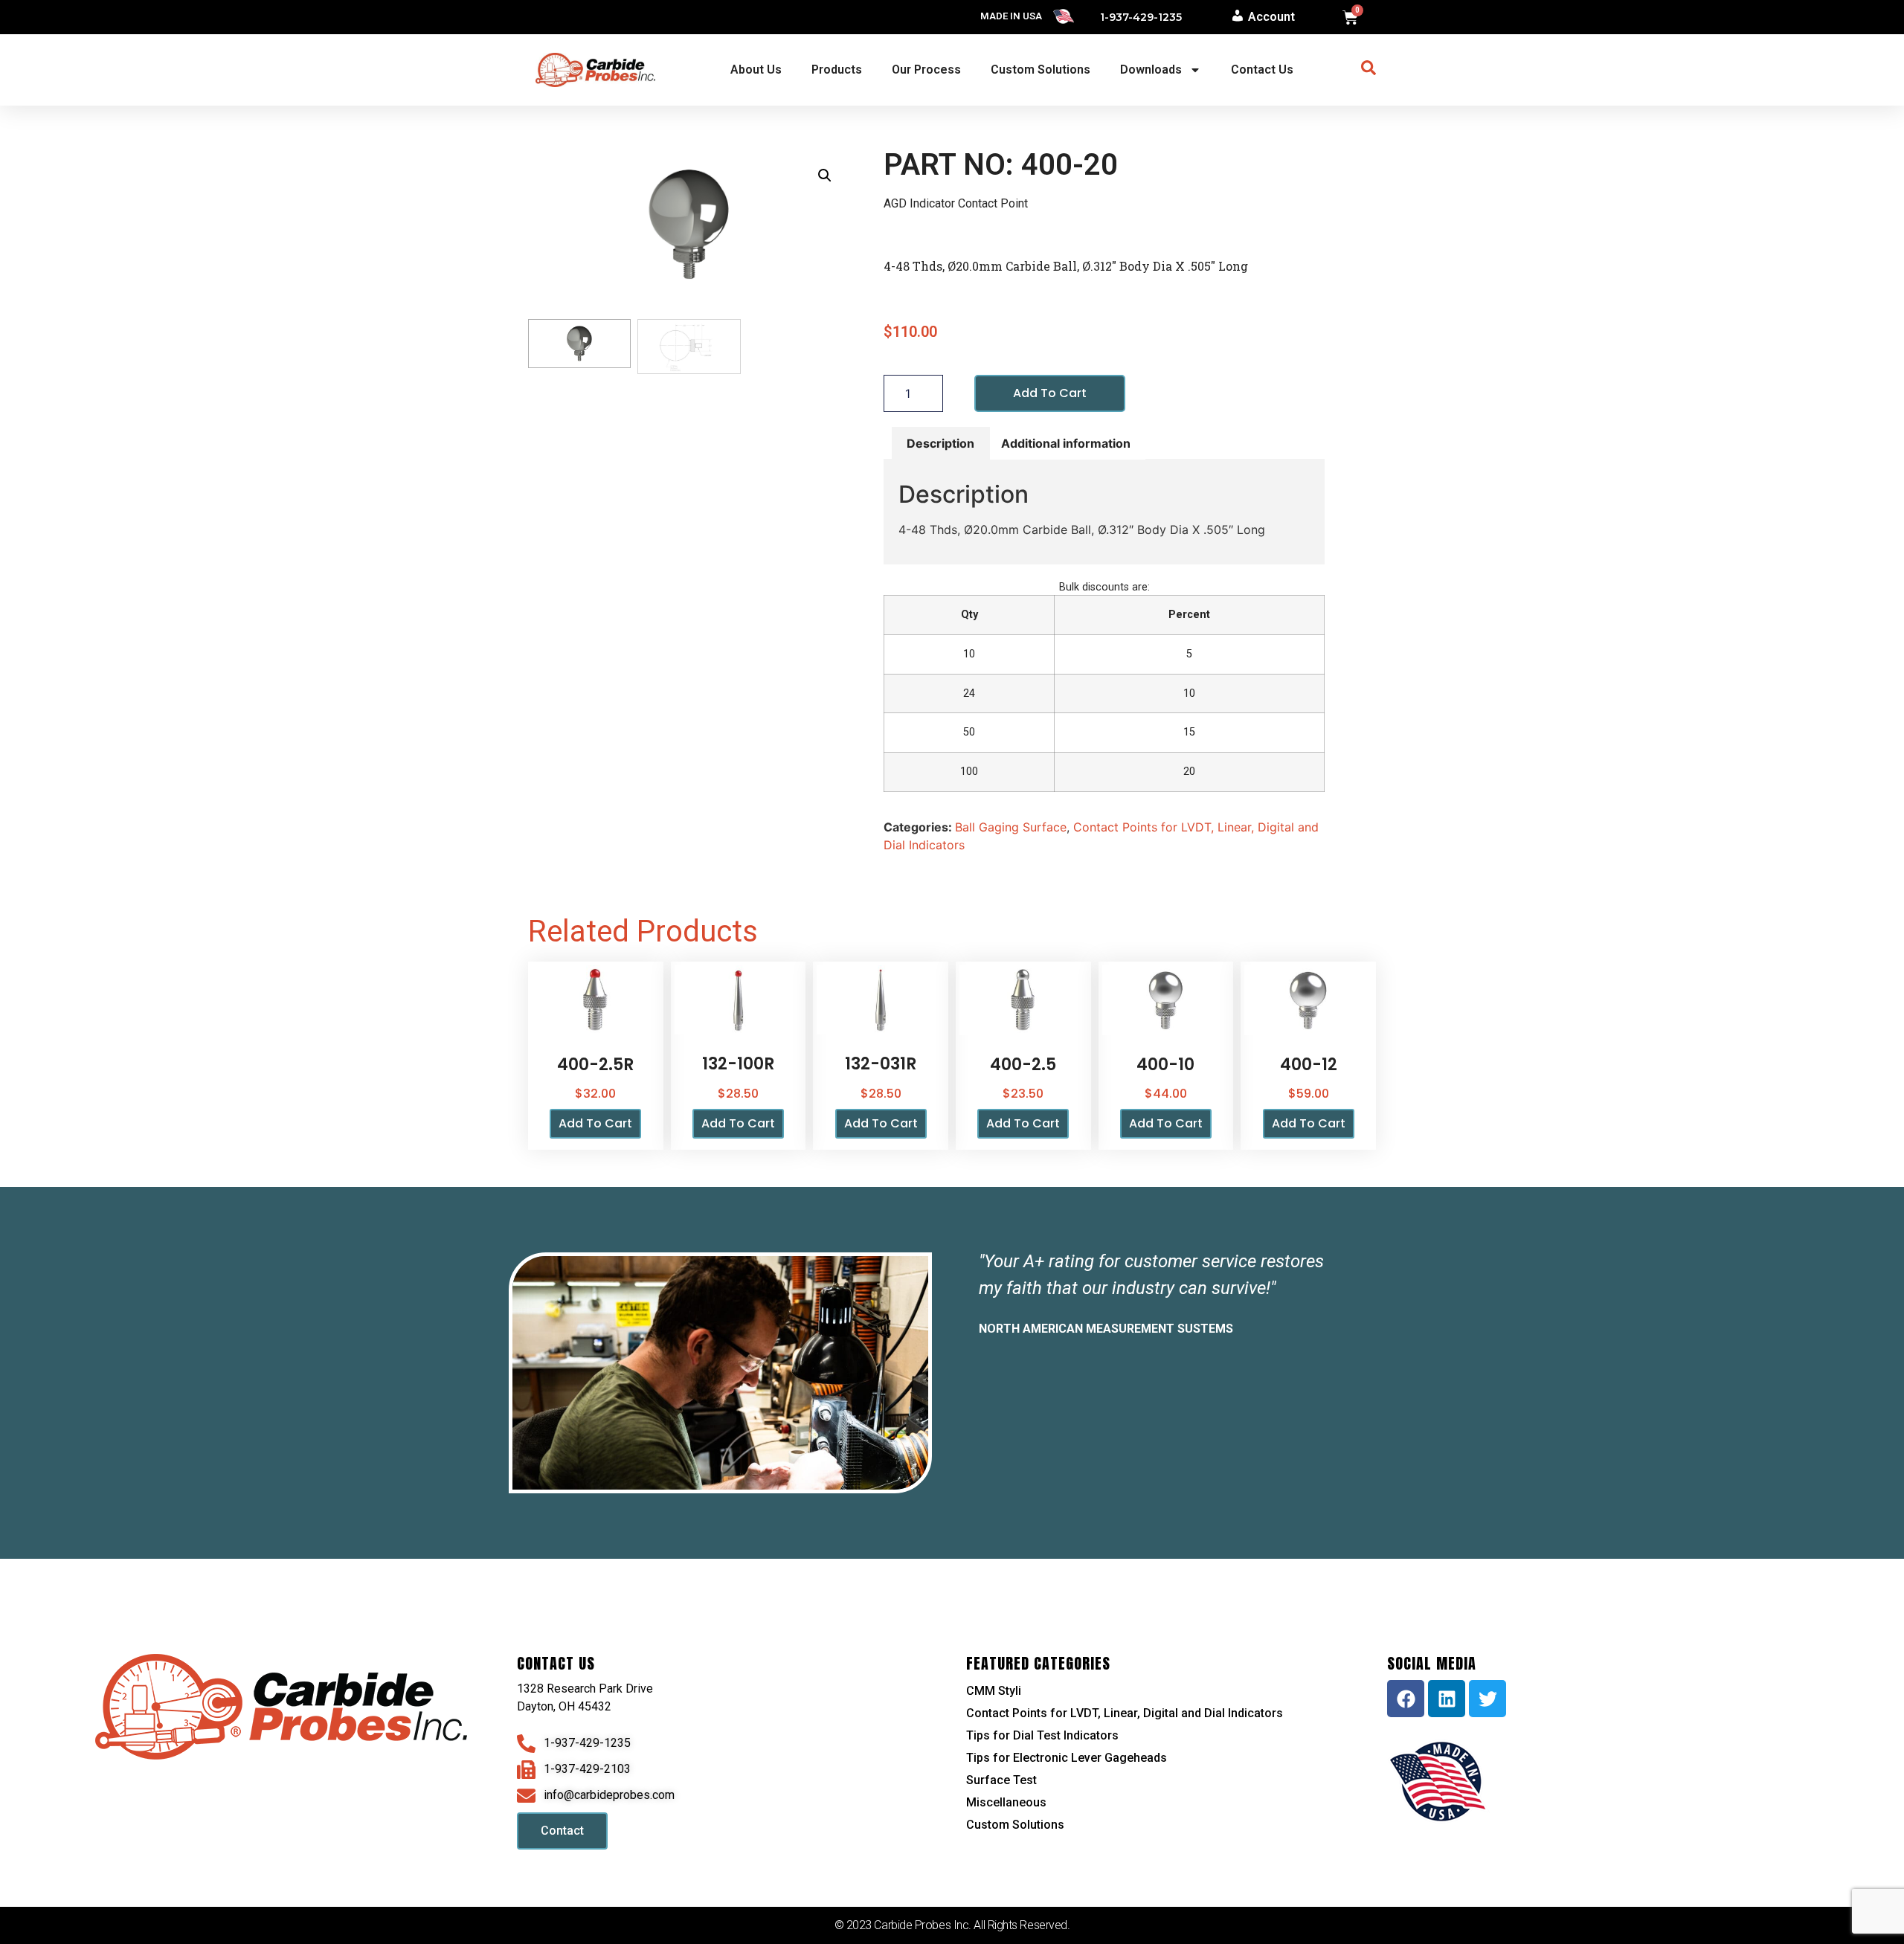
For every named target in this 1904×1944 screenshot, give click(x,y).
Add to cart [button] (595, 1123)
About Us (756, 70)
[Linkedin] (1447, 1699)
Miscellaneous (1006, 1802)
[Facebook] (1406, 1699)
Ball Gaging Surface (1011, 827)
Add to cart (1050, 393)
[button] (825, 176)
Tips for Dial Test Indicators (1042, 1735)
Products (837, 70)
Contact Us (1262, 70)
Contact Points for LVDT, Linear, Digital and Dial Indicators (1125, 1713)
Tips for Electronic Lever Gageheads (1067, 1758)
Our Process (926, 70)
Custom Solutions (1041, 70)
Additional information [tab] (1066, 443)
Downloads (1151, 70)
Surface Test (1001, 1780)
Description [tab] (940, 443)
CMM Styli (994, 1691)
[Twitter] (1487, 1699)
